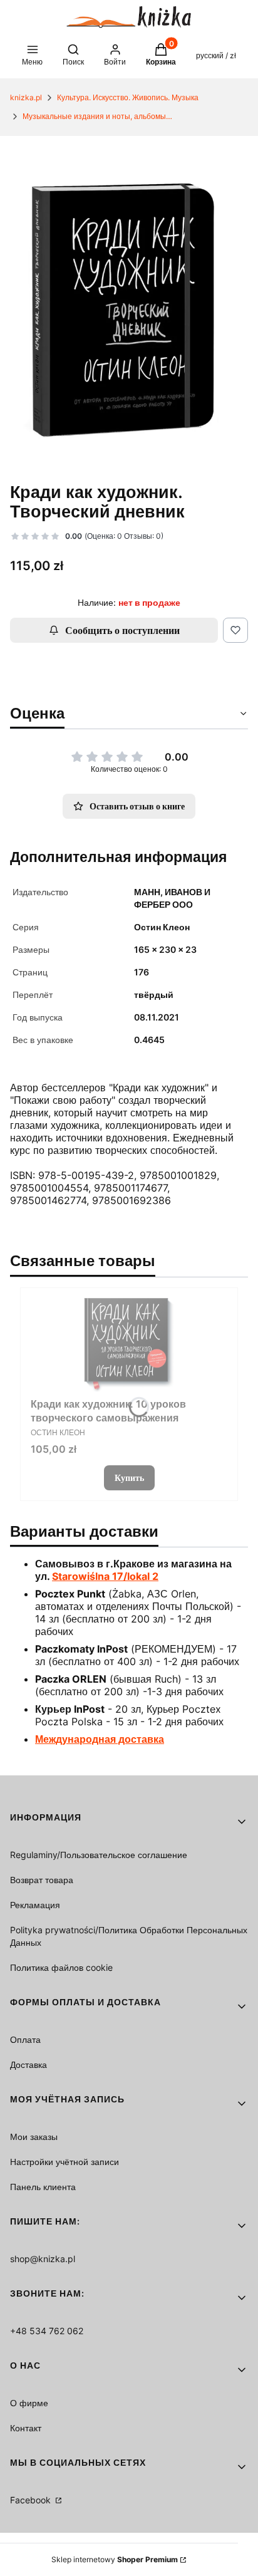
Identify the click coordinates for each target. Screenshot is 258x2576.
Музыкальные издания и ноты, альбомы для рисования (98, 116)
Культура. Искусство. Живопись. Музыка (128, 97)
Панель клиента (43, 2187)
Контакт (26, 2428)
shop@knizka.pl (43, 2259)
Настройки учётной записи (64, 2162)
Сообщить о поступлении (122, 630)
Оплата (25, 2039)
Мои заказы (34, 2137)
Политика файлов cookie (61, 1967)
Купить (129, 1478)
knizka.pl (26, 97)
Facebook (32, 2500)
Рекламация (35, 1905)
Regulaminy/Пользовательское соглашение (99, 1855)
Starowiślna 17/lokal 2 (105, 1576)
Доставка (28, 2064)
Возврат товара (42, 1880)
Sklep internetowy (115, 2559)
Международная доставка (100, 1739)
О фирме (29, 2403)
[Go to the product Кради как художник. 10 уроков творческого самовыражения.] (129, 1345)
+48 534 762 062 (47, 2331)
